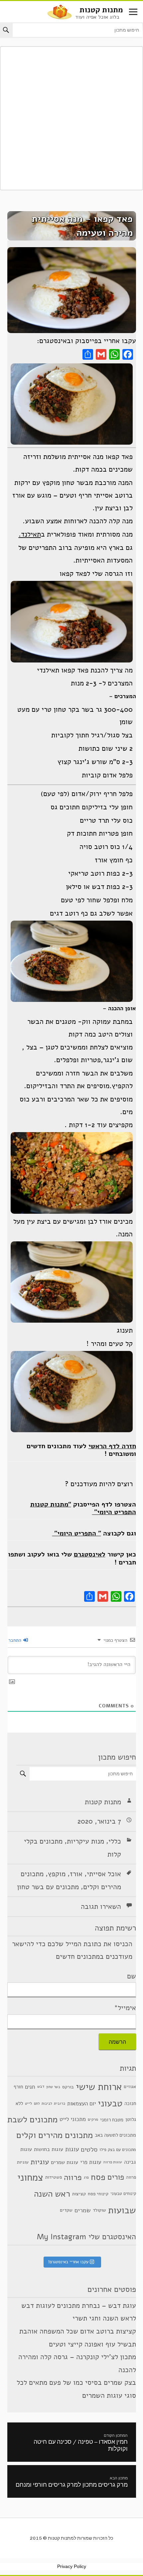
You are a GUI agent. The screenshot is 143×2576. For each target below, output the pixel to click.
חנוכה (130, 2103)
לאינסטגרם (90, 1554)
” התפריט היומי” (77, 1533)
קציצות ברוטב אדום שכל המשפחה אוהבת (78, 2331)
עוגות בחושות (49, 2149)
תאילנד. (30, 534)
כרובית (60, 2103)
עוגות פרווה (113, 2162)
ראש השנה (52, 2194)
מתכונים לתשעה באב (115, 2135)
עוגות (72, 2149)
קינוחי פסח (98, 2194)
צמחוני (30, 2177)
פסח (98, 2177)
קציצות (79, 2194)
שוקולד (99, 2210)
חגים (30, 2087)
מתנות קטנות (101, 10)
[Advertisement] (71, 118)
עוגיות (40, 2162)
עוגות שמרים (65, 2162)
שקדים (66, 2210)
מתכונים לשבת (32, 2119)
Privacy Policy (72, 2566)
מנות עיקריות (85, 1841)
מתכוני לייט (73, 2119)
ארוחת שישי (99, 2087)
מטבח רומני (112, 2119)
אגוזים (130, 2087)
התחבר (15, 1640)
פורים (116, 2177)
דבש (41, 2086)
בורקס (68, 2087)
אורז (76, 1874)
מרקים (93, 2119)
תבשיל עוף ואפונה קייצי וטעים (92, 2344)
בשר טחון (53, 2087)
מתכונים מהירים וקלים (55, 2135)
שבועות (122, 2210)
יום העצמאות (81, 2104)
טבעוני (110, 2103)
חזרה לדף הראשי (112, 1446)
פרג (86, 2177)
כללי (115, 1841)
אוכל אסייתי (104, 1874)
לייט (28, 2103)
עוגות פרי (91, 2162)
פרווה (73, 2177)
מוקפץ (57, 1874)
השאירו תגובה (101, 1907)
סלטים (89, 2150)
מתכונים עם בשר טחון (48, 1887)
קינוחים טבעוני (123, 2194)
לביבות (47, 2104)
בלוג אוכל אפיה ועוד (97, 17)
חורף (18, 2087)
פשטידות (54, 2177)
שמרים (83, 2210)
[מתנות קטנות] (60, 11)
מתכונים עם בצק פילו (118, 2149)
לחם (37, 2104)
